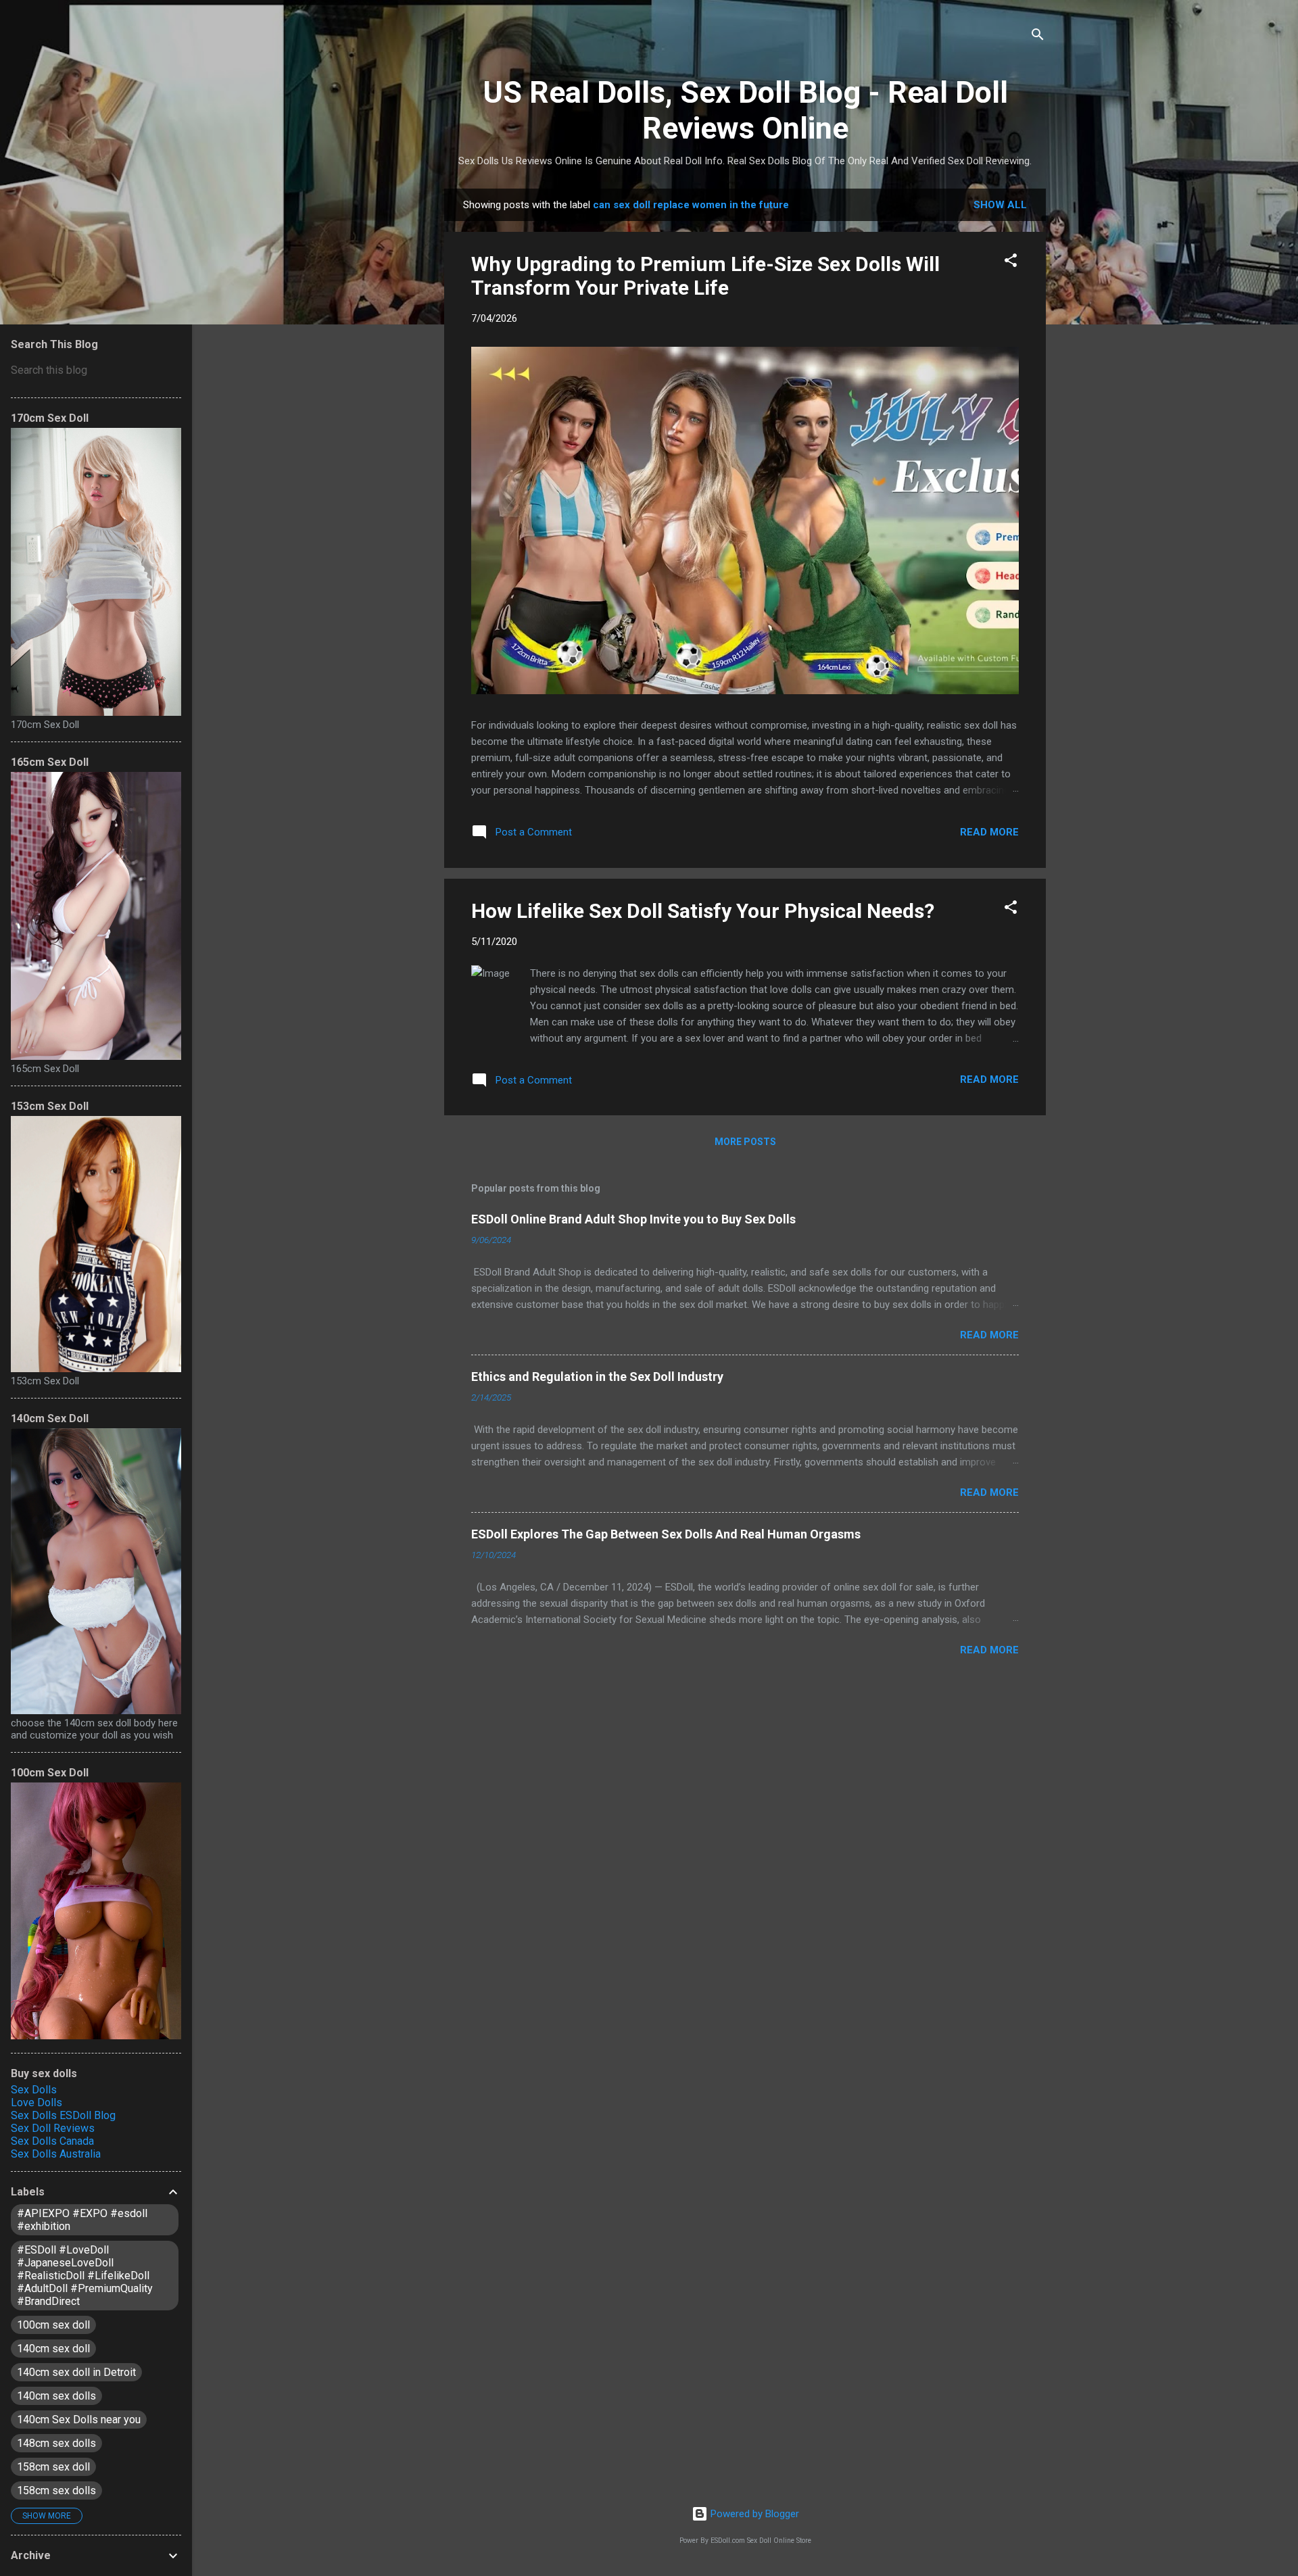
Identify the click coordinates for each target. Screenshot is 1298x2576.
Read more (989, 832)
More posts (745, 1142)
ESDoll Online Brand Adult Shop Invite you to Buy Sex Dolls (633, 1219)
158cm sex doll (53, 2467)
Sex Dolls (34, 2090)
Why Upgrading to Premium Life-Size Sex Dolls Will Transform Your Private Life (705, 276)
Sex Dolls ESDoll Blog (63, 2115)
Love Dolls (37, 2103)
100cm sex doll (53, 2325)
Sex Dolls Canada (52, 2141)
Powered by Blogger (753, 2514)
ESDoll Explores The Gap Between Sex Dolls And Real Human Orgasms (666, 1534)
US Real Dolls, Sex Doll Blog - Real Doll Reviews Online (745, 110)
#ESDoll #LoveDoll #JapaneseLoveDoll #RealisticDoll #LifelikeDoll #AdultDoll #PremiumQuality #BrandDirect (85, 2276)
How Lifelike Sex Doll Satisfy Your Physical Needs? (703, 911)
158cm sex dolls (56, 2490)
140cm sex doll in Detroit (76, 2372)
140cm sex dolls (56, 2396)
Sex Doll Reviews (53, 2128)
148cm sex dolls (56, 2443)
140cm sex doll (53, 2349)
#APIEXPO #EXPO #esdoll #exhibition (82, 2220)
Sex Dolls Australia (56, 2154)
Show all (1000, 205)
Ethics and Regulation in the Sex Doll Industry (597, 1377)
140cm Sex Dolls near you (79, 2420)
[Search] (1038, 37)
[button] (1011, 263)
